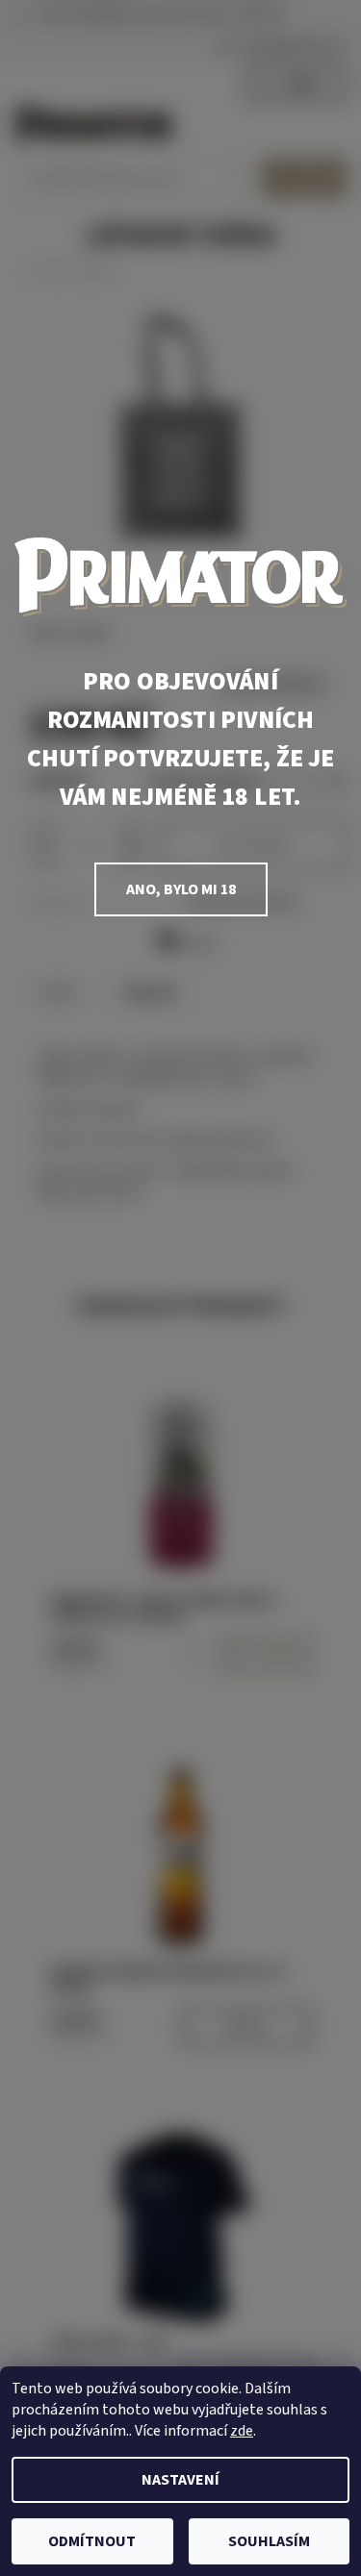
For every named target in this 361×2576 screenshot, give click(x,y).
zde (242, 2431)
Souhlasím (269, 2541)
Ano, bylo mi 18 (181, 889)
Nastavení (180, 2480)
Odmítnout (92, 2541)
